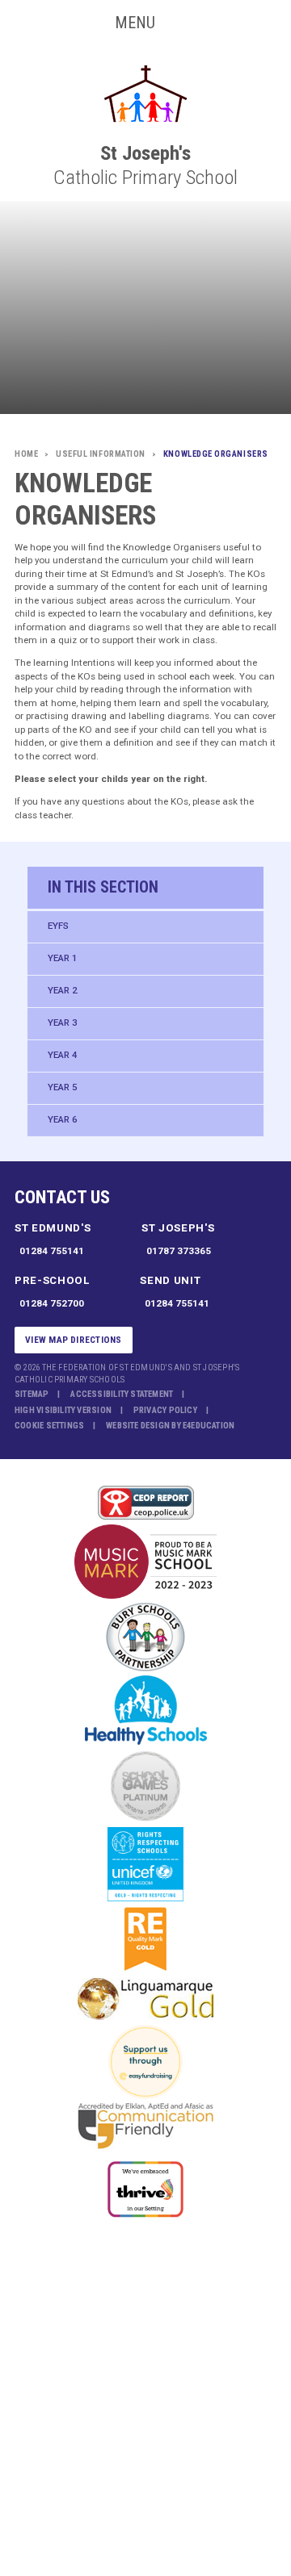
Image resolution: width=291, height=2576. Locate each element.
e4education (209, 1426)
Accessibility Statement (122, 1394)
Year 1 (63, 958)
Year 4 (63, 1055)
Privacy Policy (165, 1410)
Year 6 (63, 1119)
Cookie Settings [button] (49, 1426)
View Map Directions (73, 1340)
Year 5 (63, 1087)
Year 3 (63, 1022)
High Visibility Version (63, 1410)
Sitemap (32, 1394)
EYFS (58, 926)
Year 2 (63, 990)
